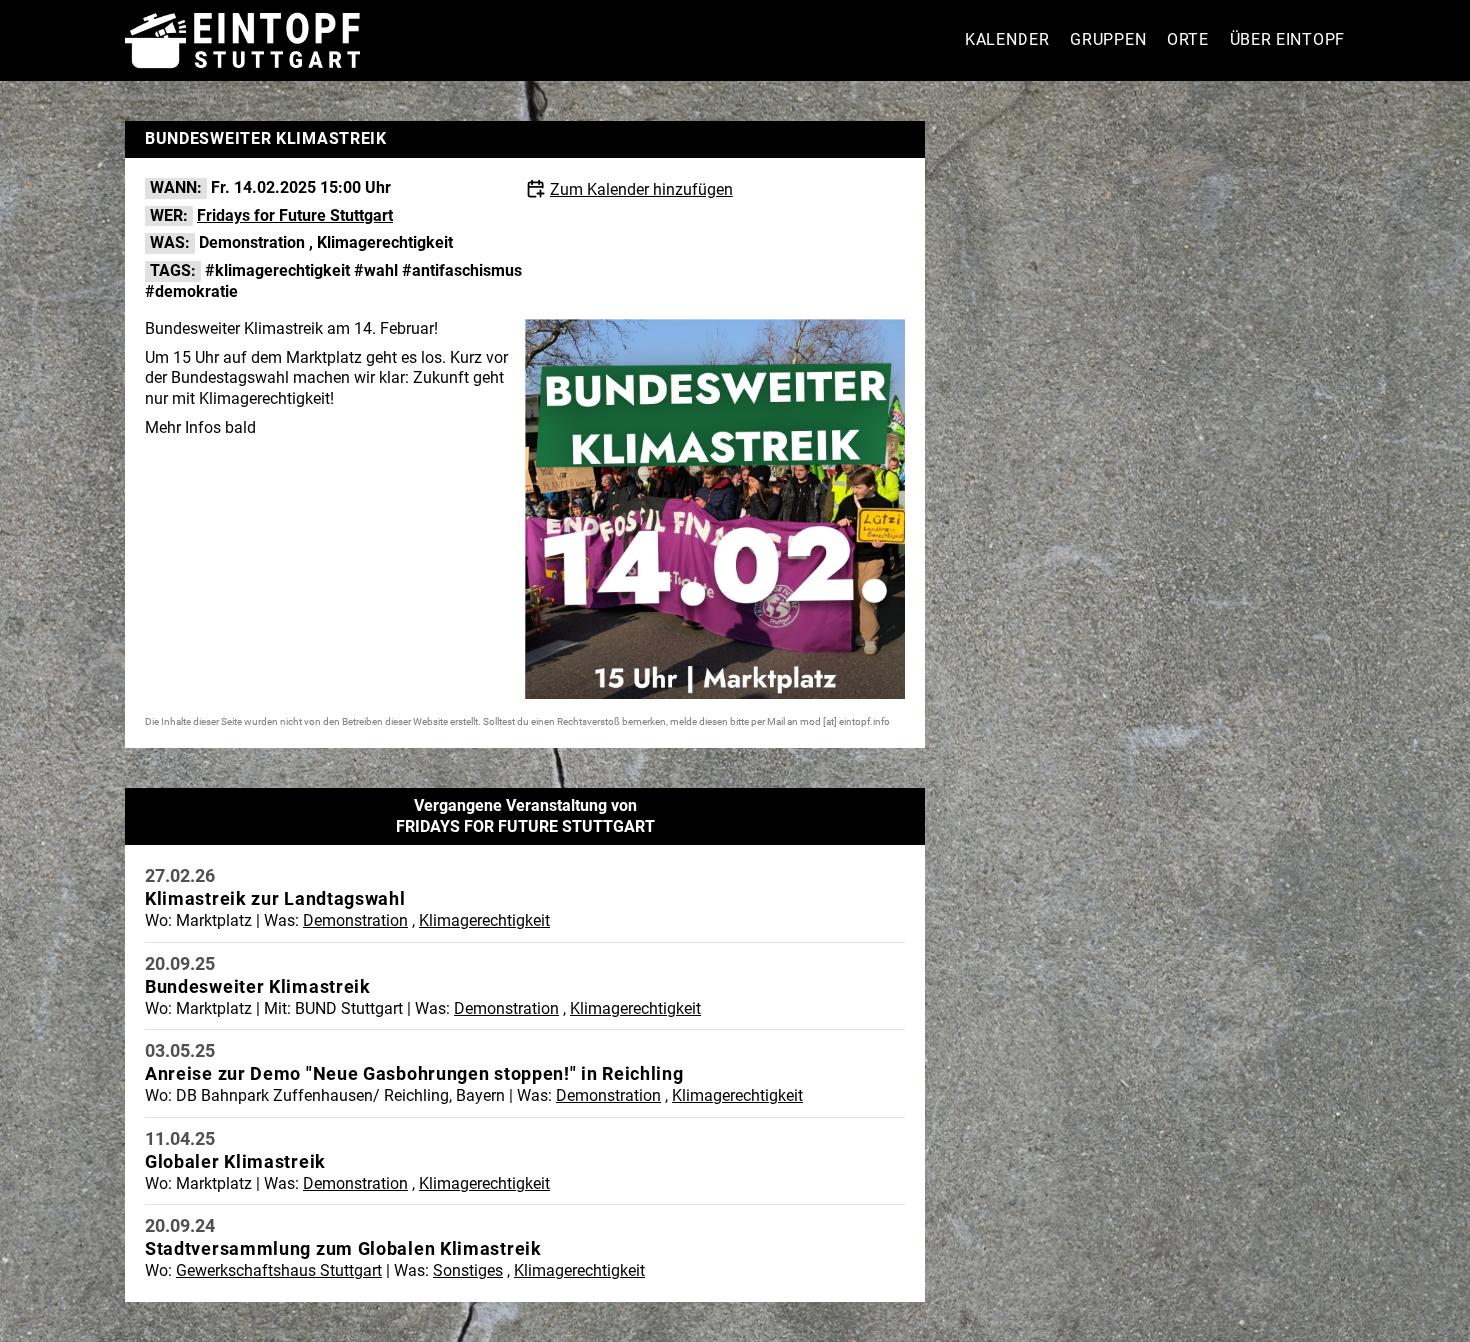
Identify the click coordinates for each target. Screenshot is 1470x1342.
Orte (1188, 39)
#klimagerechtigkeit (277, 270)
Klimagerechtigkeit (385, 242)
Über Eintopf (1287, 39)
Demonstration (252, 242)
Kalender (1007, 39)
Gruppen (1108, 39)
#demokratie (191, 291)
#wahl (376, 270)
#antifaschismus (462, 270)
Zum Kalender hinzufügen (641, 189)
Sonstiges (468, 1270)
